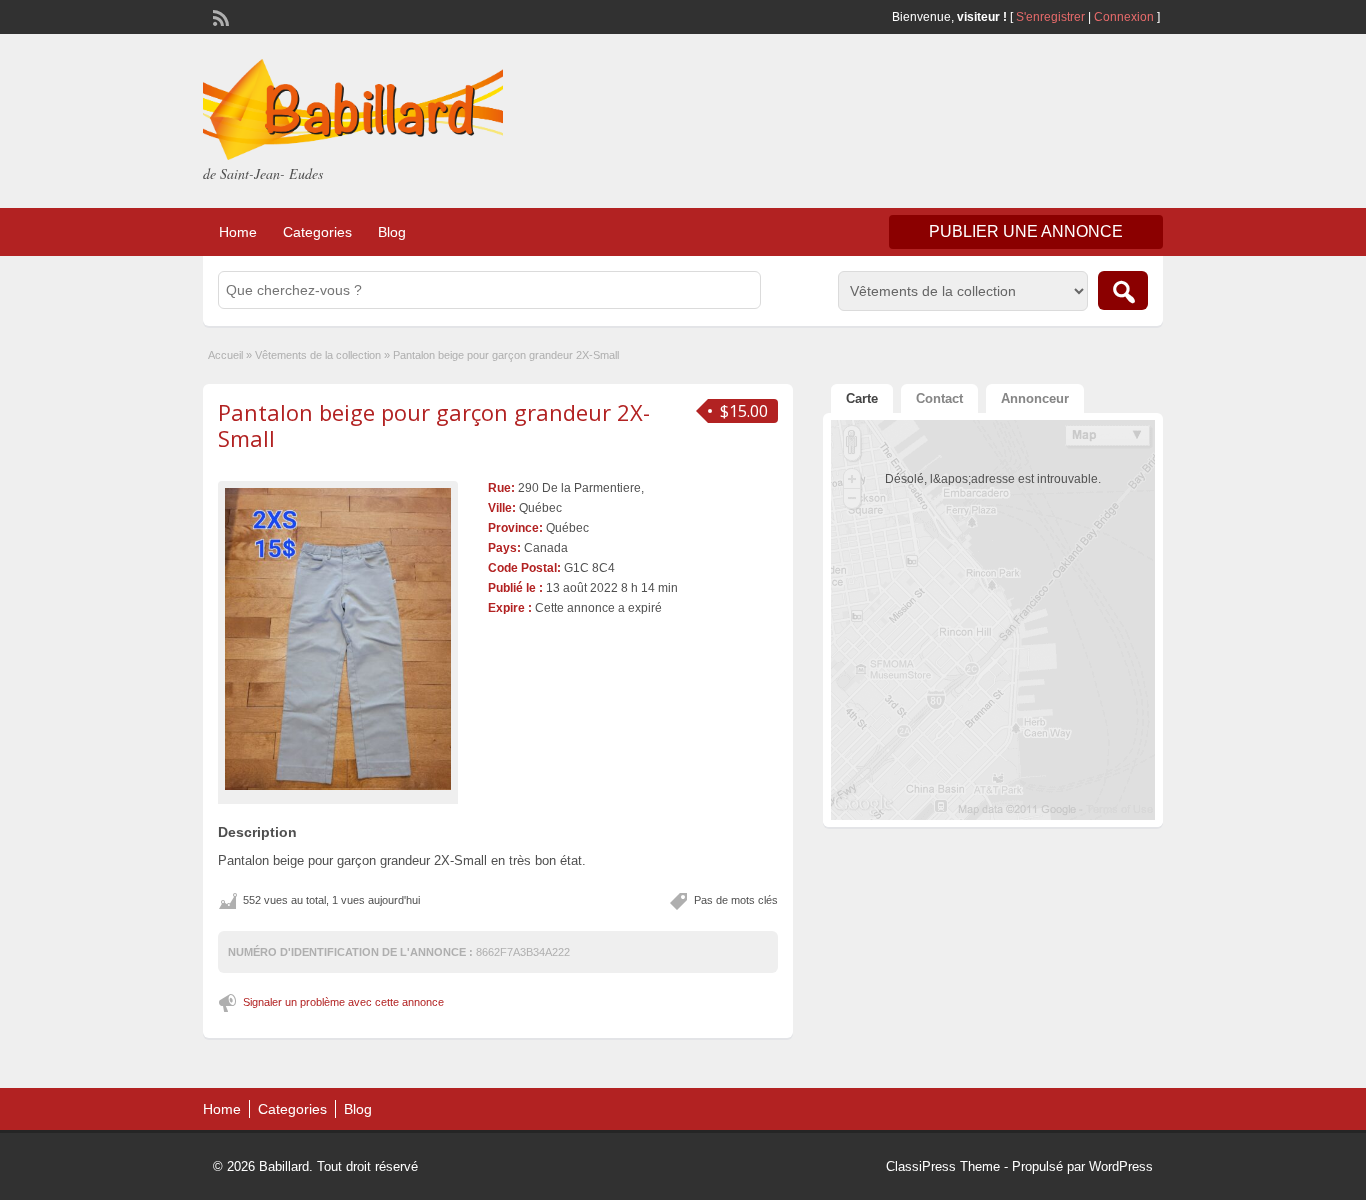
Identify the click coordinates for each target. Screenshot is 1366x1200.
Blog (392, 232)
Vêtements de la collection (318, 355)
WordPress (1121, 1166)
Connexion (1125, 17)
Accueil (225, 355)
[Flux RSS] (219, 16)
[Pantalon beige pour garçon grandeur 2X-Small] (338, 638)
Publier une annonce (1026, 231)
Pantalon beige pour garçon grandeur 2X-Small (434, 425)
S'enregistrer (1050, 17)
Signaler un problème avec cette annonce (343, 1002)
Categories (317, 232)
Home (238, 232)
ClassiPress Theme (943, 1166)
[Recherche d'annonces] (1123, 290)
